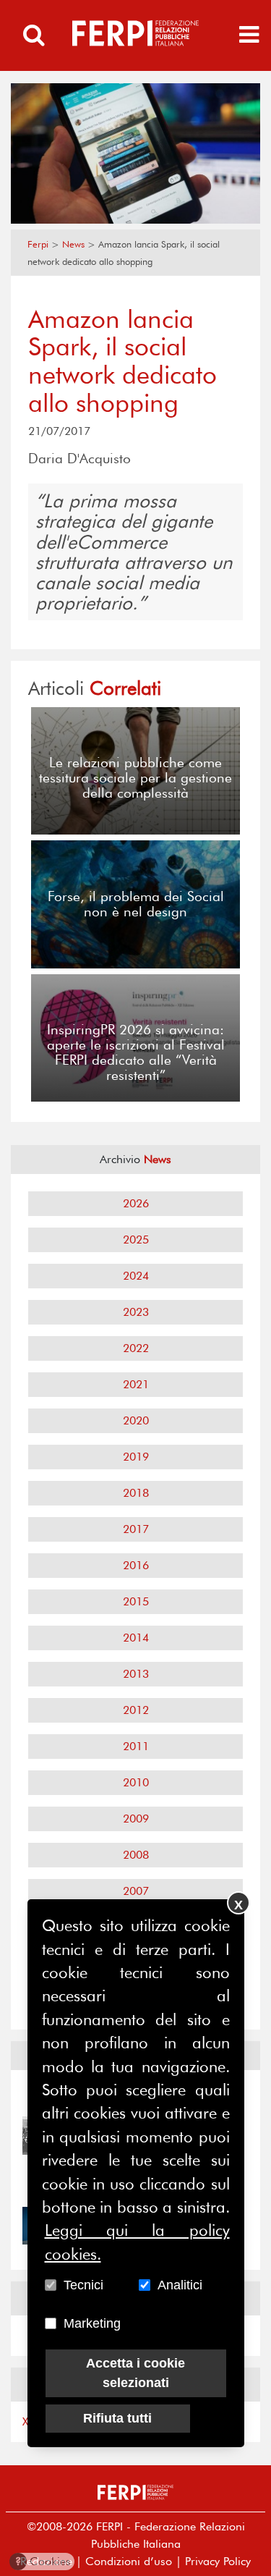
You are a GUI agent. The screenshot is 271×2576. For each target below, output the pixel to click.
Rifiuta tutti (117, 2418)
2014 (136, 1638)
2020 (136, 1420)
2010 (136, 1782)
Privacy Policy (218, 2561)
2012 (136, 1710)
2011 (136, 1746)
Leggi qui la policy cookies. (137, 2242)
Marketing (92, 2323)
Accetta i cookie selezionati (135, 2373)
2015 (136, 1601)
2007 (136, 1891)
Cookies (43, 2561)
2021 (136, 1384)
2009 (136, 1819)
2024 (136, 1276)
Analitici (180, 2285)
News (73, 244)
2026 (136, 1203)
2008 (136, 1855)
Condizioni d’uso (129, 2561)
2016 (136, 1565)
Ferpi (38, 244)
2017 (136, 1529)
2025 (136, 1240)
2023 (136, 1312)
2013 (136, 1674)
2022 (136, 1348)
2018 (136, 1493)
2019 (136, 1457)
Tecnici (83, 2285)
